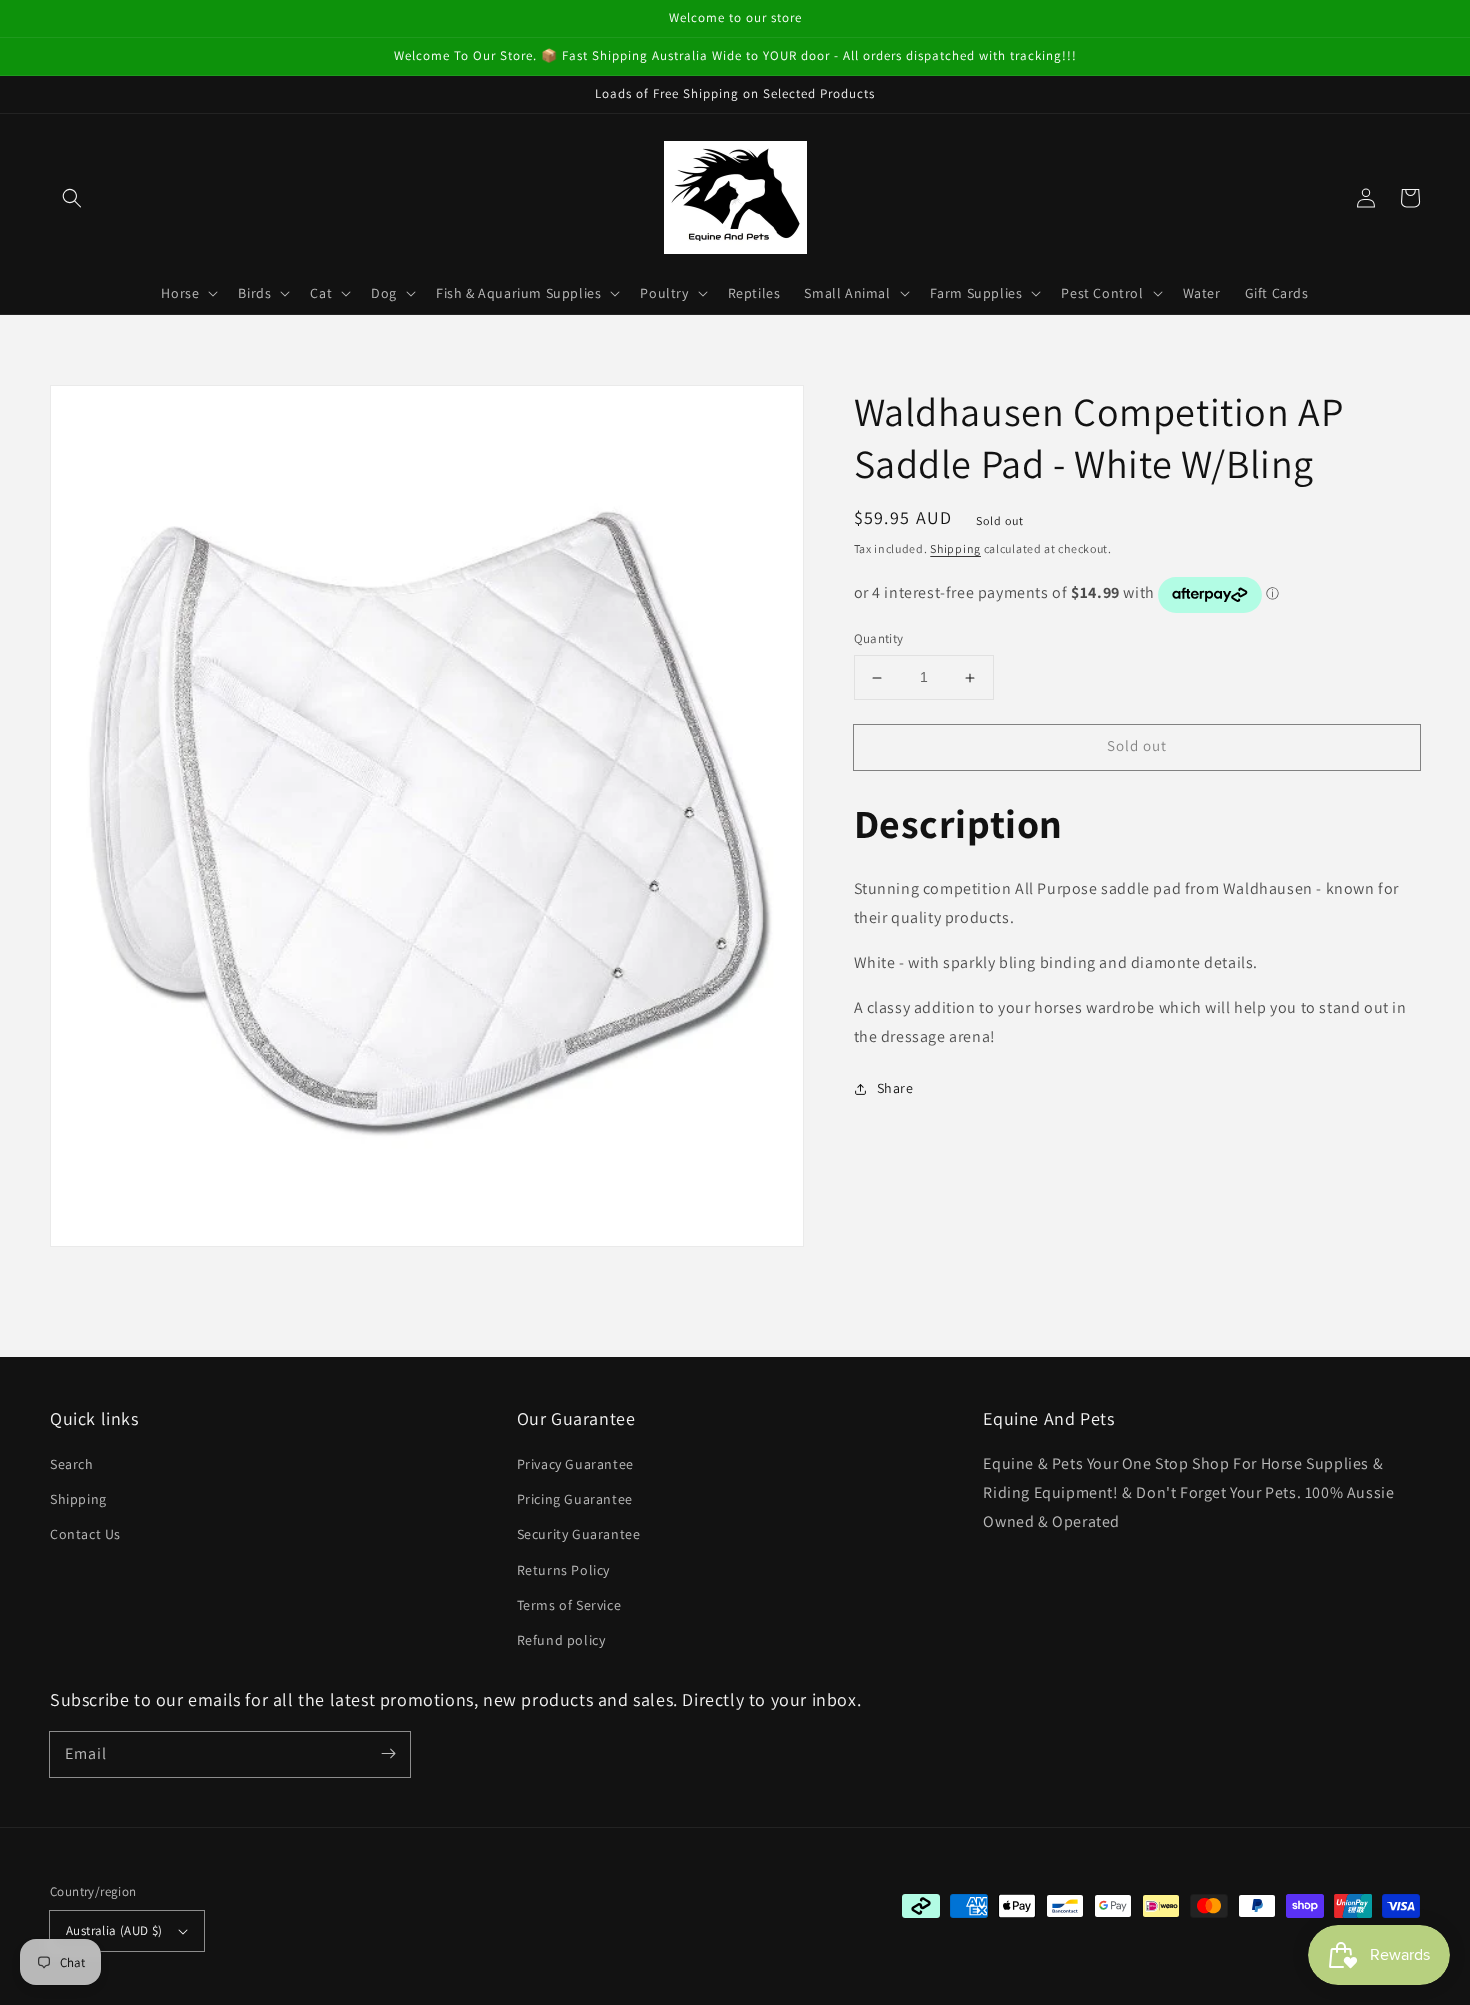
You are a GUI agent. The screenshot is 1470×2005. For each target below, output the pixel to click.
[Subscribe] (388, 1754)
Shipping (955, 548)
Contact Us (85, 1534)
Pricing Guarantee (575, 1499)
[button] (72, 198)
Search (72, 1464)
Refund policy (561, 1640)
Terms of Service (569, 1605)
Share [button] (895, 1089)
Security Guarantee (579, 1534)
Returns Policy (563, 1570)
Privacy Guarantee (575, 1464)
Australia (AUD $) (114, 1930)
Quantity (879, 639)
